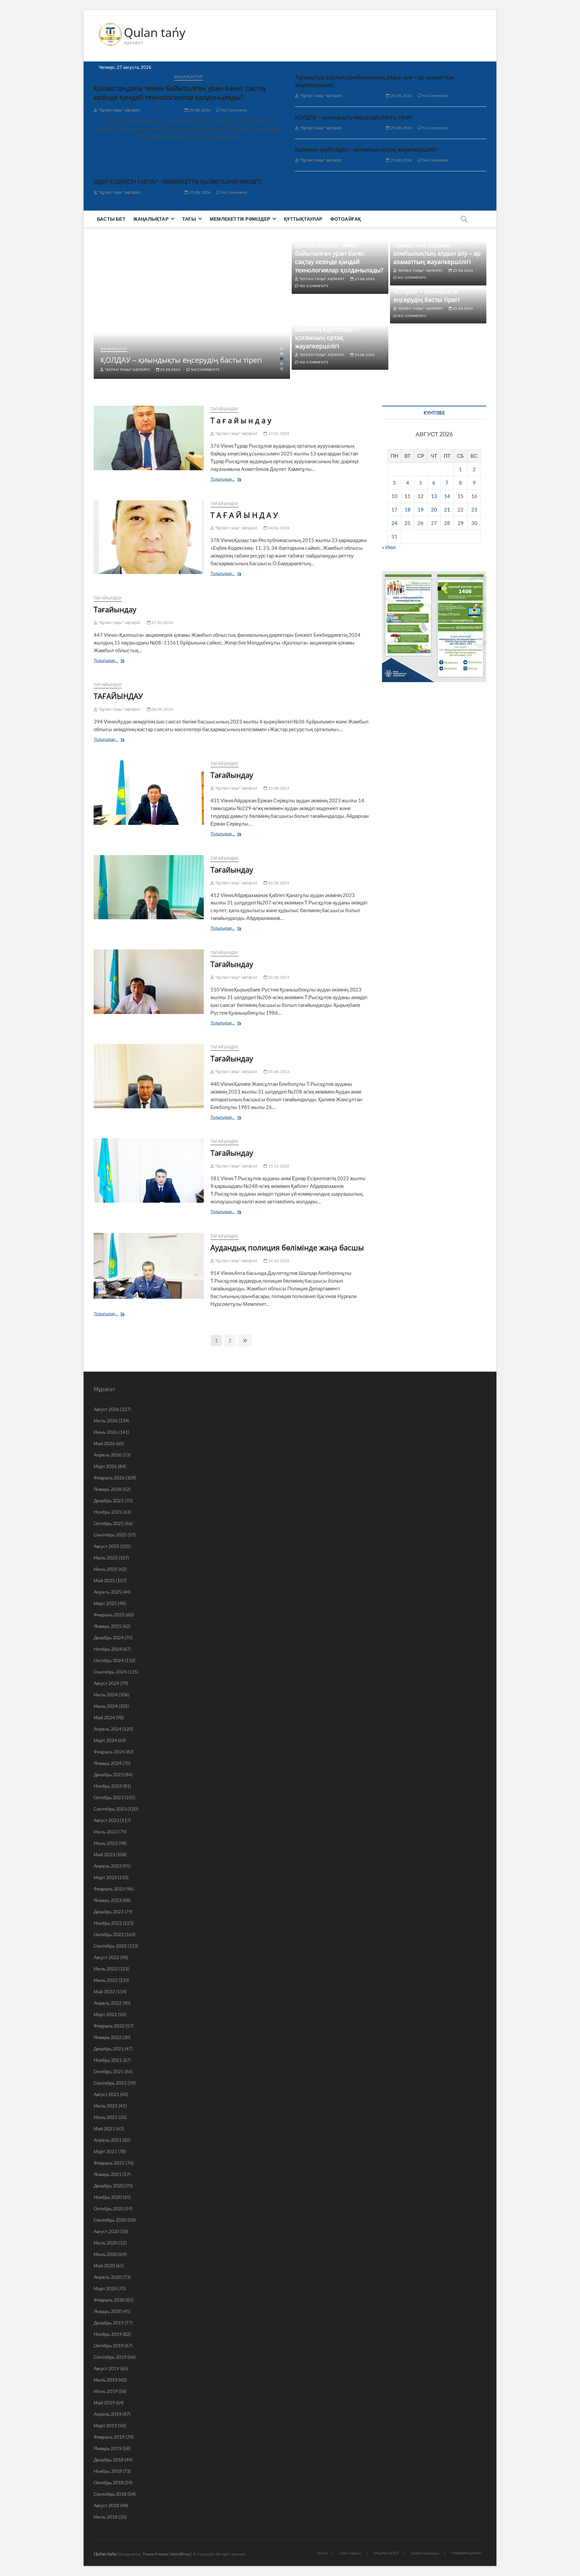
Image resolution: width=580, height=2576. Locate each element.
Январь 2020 (108, 2311)
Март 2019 (105, 2425)
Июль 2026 (106, 1420)
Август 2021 (106, 2094)
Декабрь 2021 (109, 2049)
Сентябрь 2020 (110, 2220)
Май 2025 (104, 1580)
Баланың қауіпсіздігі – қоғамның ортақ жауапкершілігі (366, 149)
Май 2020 (104, 2266)
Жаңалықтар (188, 77)
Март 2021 (105, 2151)
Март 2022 (105, 2014)
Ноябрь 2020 (108, 2197)
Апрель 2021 (108, 2140)
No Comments (234, 110)
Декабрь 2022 (109, 1912)
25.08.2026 (199, 110)
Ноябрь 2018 (108, 2471)
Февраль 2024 (109, 1752)
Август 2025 (106, 1546)
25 (407, 523)
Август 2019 (106, 2368)
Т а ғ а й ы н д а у (241, 420)
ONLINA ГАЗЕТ (386, 2553)
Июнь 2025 (106, 1569)
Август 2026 (106, 1409)
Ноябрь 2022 (108, 1923)
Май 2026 (104, 1443)
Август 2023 (106, 1820)
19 (421, 509)
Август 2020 (106, 2231)
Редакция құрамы (466, 2553)
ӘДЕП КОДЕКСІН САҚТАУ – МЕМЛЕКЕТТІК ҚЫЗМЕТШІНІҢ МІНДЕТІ (178, 182)
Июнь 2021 (106, 2117)
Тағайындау (225, 409)
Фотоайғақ (346, 219)
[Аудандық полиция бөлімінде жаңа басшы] (149, 1266)
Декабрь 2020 (109, 2186)
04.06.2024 (278, 528)
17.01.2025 (278, 433)
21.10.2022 (278, 1261)
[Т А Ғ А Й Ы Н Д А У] (149, 537)
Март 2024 (105, 1740)
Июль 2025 (106, 1558)
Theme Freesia (155, 2554)
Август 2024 (106, 1683)
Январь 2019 (108, 2448)
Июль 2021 (106, 2106)
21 (447, 509)
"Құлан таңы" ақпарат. (119, 110)
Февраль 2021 (109, 2163)
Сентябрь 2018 (110, 2494)
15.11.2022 (278, 1166)
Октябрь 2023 (109, 1797)
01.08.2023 (278, 883)
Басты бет (111, 219)
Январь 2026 (108, 1489)
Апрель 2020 (108, 2277)
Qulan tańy (155, 33)
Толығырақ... (224, 480)
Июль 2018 (106, 2517)
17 (394, 509)
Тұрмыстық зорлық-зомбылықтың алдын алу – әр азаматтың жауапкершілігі (437, 253)
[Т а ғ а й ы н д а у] (149, 438)
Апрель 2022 (108, 2003)
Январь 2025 (108, 1626)
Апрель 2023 (108, 1866)
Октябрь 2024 (109, 1660)
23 (474, 509)
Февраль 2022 (109, 2026)
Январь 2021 (108, 2174)
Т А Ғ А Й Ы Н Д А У (244, 515)
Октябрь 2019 (109, 2345)
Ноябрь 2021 (108, 2060)
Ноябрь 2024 (108, 1649)
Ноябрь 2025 (108, 1512)
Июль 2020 (106, 2243)
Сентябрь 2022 (110, 1946)
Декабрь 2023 (109, 1774)
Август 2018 (106, 2505)
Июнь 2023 (106, 1843)
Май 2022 (104, 1991)
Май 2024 (104, 1717)
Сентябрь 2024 (110, 1672)
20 (434, 509)
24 (394, 523)
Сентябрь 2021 (110, 2083)
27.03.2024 (162, 623)
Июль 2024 (106, 1695)
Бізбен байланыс (425, 2553)
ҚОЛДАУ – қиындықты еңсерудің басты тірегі (354, 117)
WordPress (180, 2554)
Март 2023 (105, 1877)
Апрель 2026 (108, 1455)
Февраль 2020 (109, 2300)
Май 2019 (104, 2403)
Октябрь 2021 (109, 2071)
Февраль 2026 (109, 1478)
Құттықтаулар (303, 219)
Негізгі (322, 2553)
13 (434, 496)
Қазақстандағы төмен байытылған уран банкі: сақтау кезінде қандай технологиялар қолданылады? (180, 93)
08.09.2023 (162, 709)
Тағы (189, 219)
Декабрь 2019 (109, 2323)
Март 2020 (105, 2288)
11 (407, 496)
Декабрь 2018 (109, 2460)
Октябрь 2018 (109, 2482)
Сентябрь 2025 (110, 1535)
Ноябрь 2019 (108, 2334)
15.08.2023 (278, 788)
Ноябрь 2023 (108, 1786)
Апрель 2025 (108, 1592)
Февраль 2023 (109, 1889)
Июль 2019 (106, 2380)
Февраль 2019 (109, 2437)
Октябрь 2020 (109, 2208)
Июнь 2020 (106, 2254)
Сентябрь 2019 (110, 2357)
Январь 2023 (108, 1900)
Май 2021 (104, 2128)
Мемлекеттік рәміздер (240, 219)
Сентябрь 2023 (110, 1809)
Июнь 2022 (106, 1980)
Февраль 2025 (109, 1615)
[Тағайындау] (149, 793)
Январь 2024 (108, 1763)
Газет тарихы (350, 2553)
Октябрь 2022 (109, 1934)
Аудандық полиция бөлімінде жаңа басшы (287, 1247)
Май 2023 (104, 1854)
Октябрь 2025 (109, 1523)
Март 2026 (105, 1466)
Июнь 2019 (106, 2391)
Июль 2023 (106, 1832)
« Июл (389, 547)
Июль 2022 (106, 1969)
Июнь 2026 (106, 1432)
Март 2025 (105, 1603)
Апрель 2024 (108, 1729)
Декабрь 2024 (109, 1637)
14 (447, 496)
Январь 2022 (108, 2037)
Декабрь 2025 (109, 1500)
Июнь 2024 (106, 1706)
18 (407, 509)
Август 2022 (106, 1957)
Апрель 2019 (108, 2414)
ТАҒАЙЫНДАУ (118, 696)
